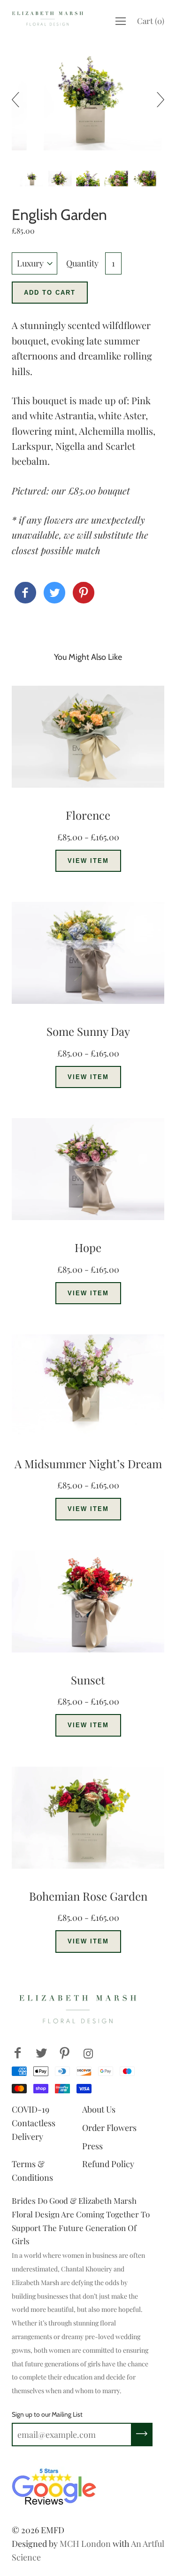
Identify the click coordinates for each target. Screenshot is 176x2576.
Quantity (82, 263)
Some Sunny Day (88, 1031)
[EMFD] (25, 593)
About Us (99, 2109)
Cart (151, 21)
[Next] (157, 100)
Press (92, 2146)
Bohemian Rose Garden (88, 1896)
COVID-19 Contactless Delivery (34, 2123)
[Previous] (19, 100)
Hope (88, 1247)
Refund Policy (108, 2164)
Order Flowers (109, 2128)
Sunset (88, 1680)
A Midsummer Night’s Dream (88, 1464)
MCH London (85, 2544)
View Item (88, 861)
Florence (88, 815)
